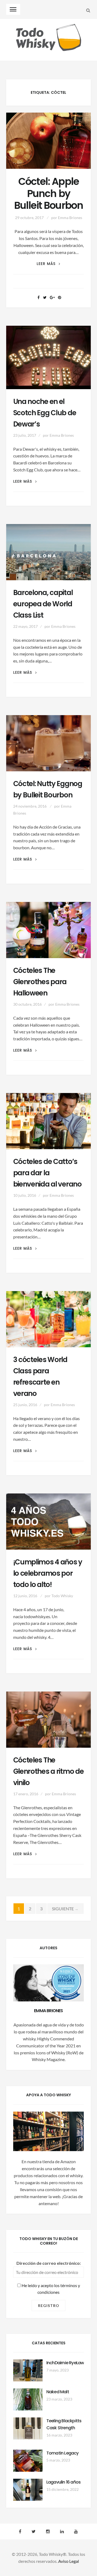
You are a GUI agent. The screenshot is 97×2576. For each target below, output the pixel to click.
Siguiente (66, 1909)
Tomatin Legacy (63, 2453)
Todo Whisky (62, 1596)
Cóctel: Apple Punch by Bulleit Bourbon (49, 194)
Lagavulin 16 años (63, 2482)
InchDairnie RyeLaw (65, 2363)
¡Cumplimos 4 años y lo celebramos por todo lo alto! (48, 1573)
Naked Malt (58, 2392)
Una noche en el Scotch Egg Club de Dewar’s (45, 413)
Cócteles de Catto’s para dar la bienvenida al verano (47, 1173)
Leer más (48, 264)
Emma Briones (70, 218)
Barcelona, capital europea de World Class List (43, 604)
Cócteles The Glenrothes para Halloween (40, 982)
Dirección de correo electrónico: (49, 2263)
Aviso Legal (69, 2561)
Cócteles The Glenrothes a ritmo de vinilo (48, 1771)
